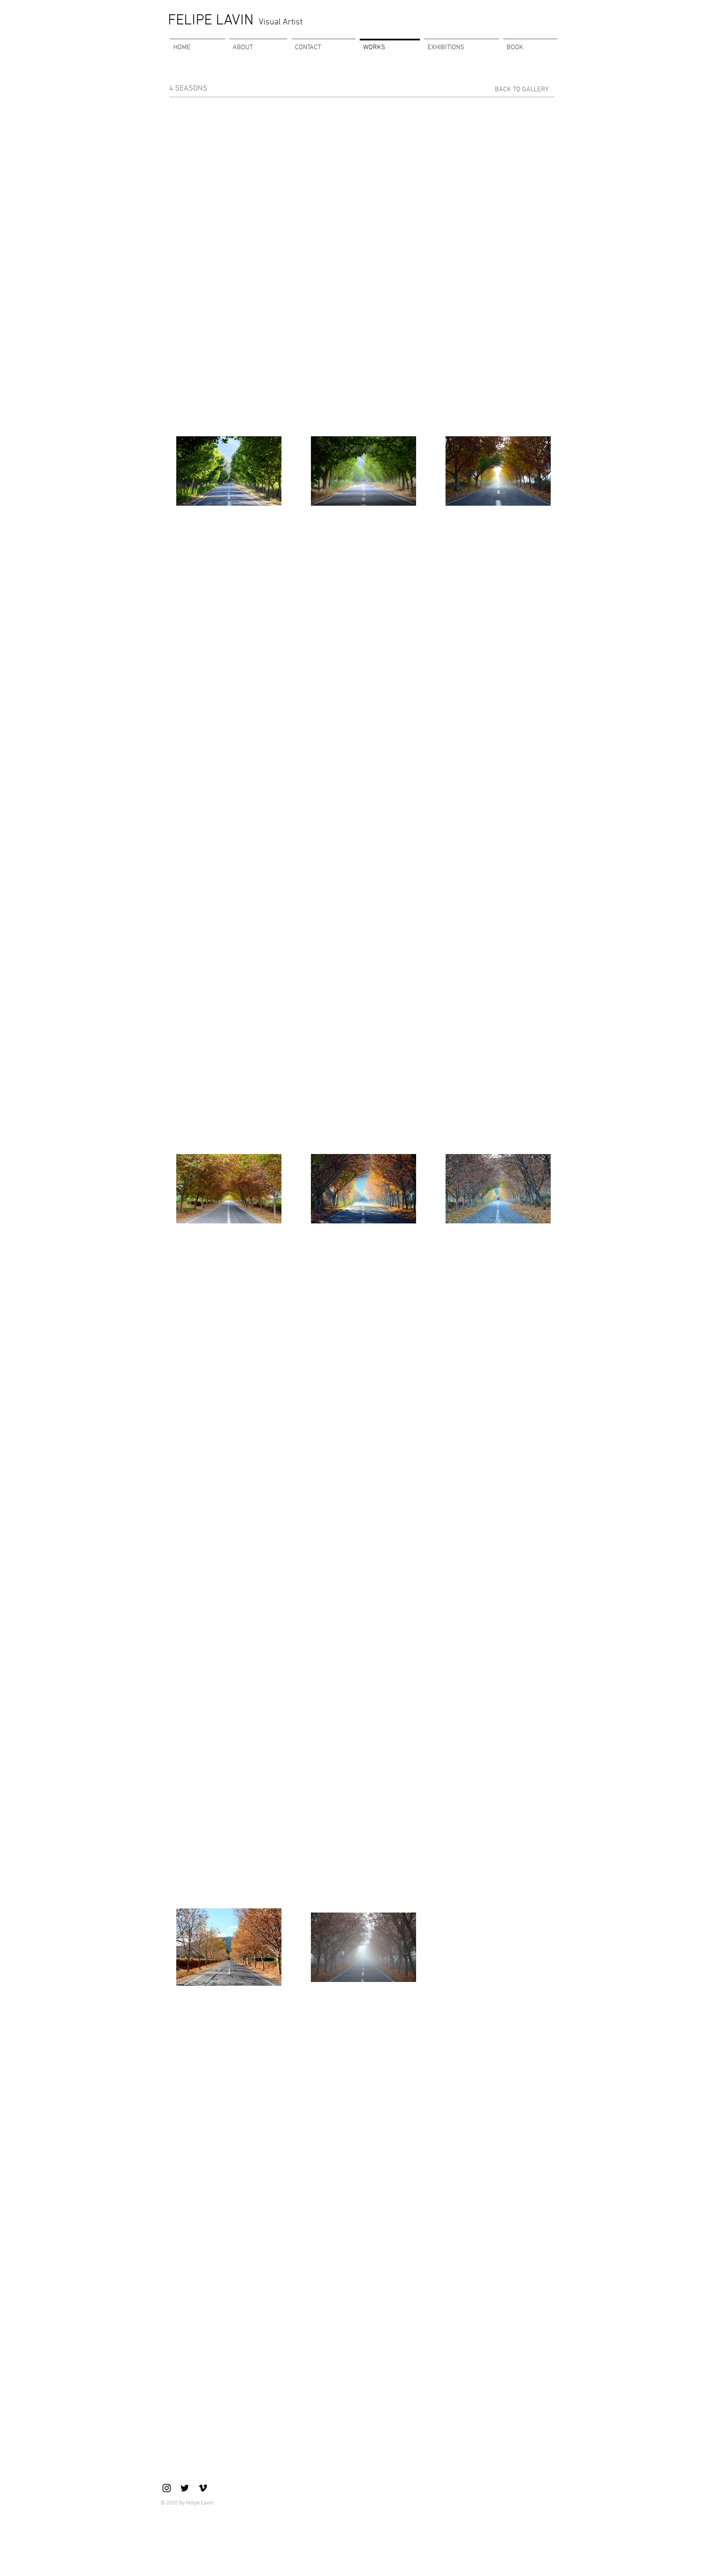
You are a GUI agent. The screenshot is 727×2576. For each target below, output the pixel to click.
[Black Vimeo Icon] (203, 2488)
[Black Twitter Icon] (185, 2488)
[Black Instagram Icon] (167, 2488)
